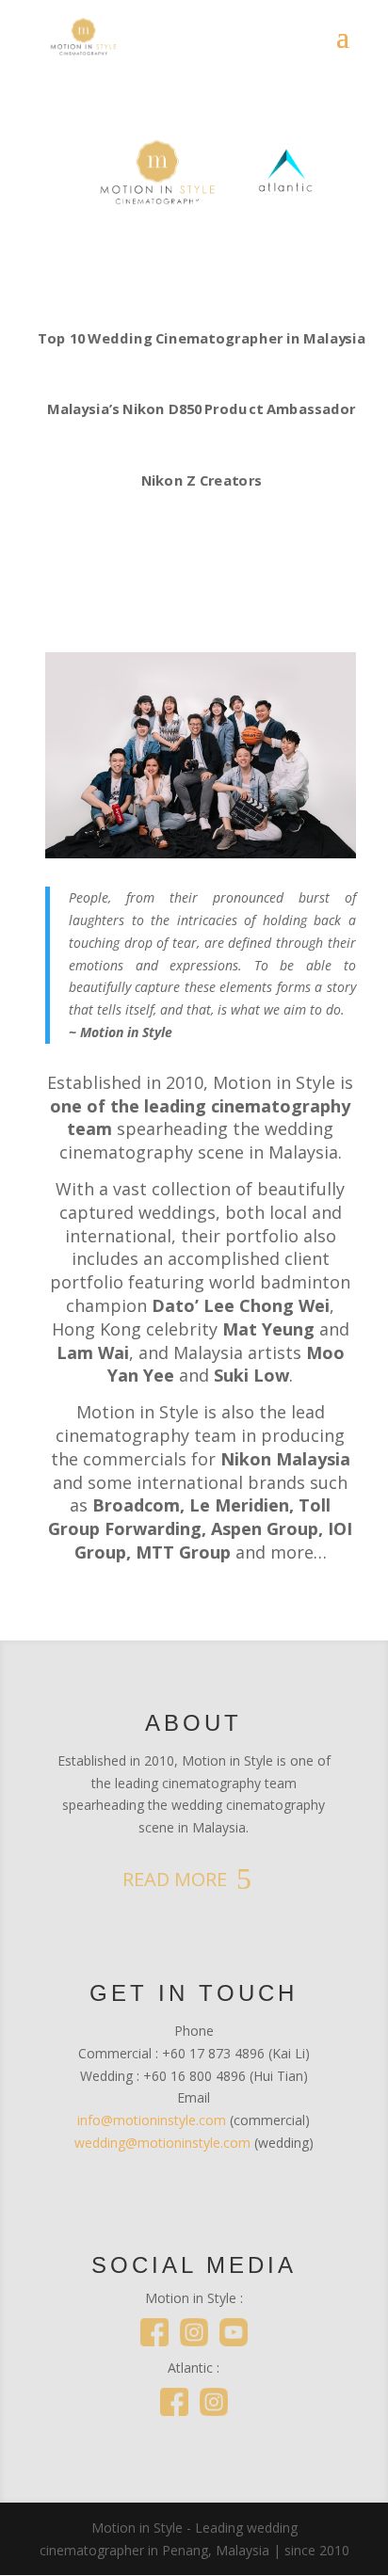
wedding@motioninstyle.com (162, 2143)
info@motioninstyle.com (152, 2120)
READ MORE (175, 1879)
